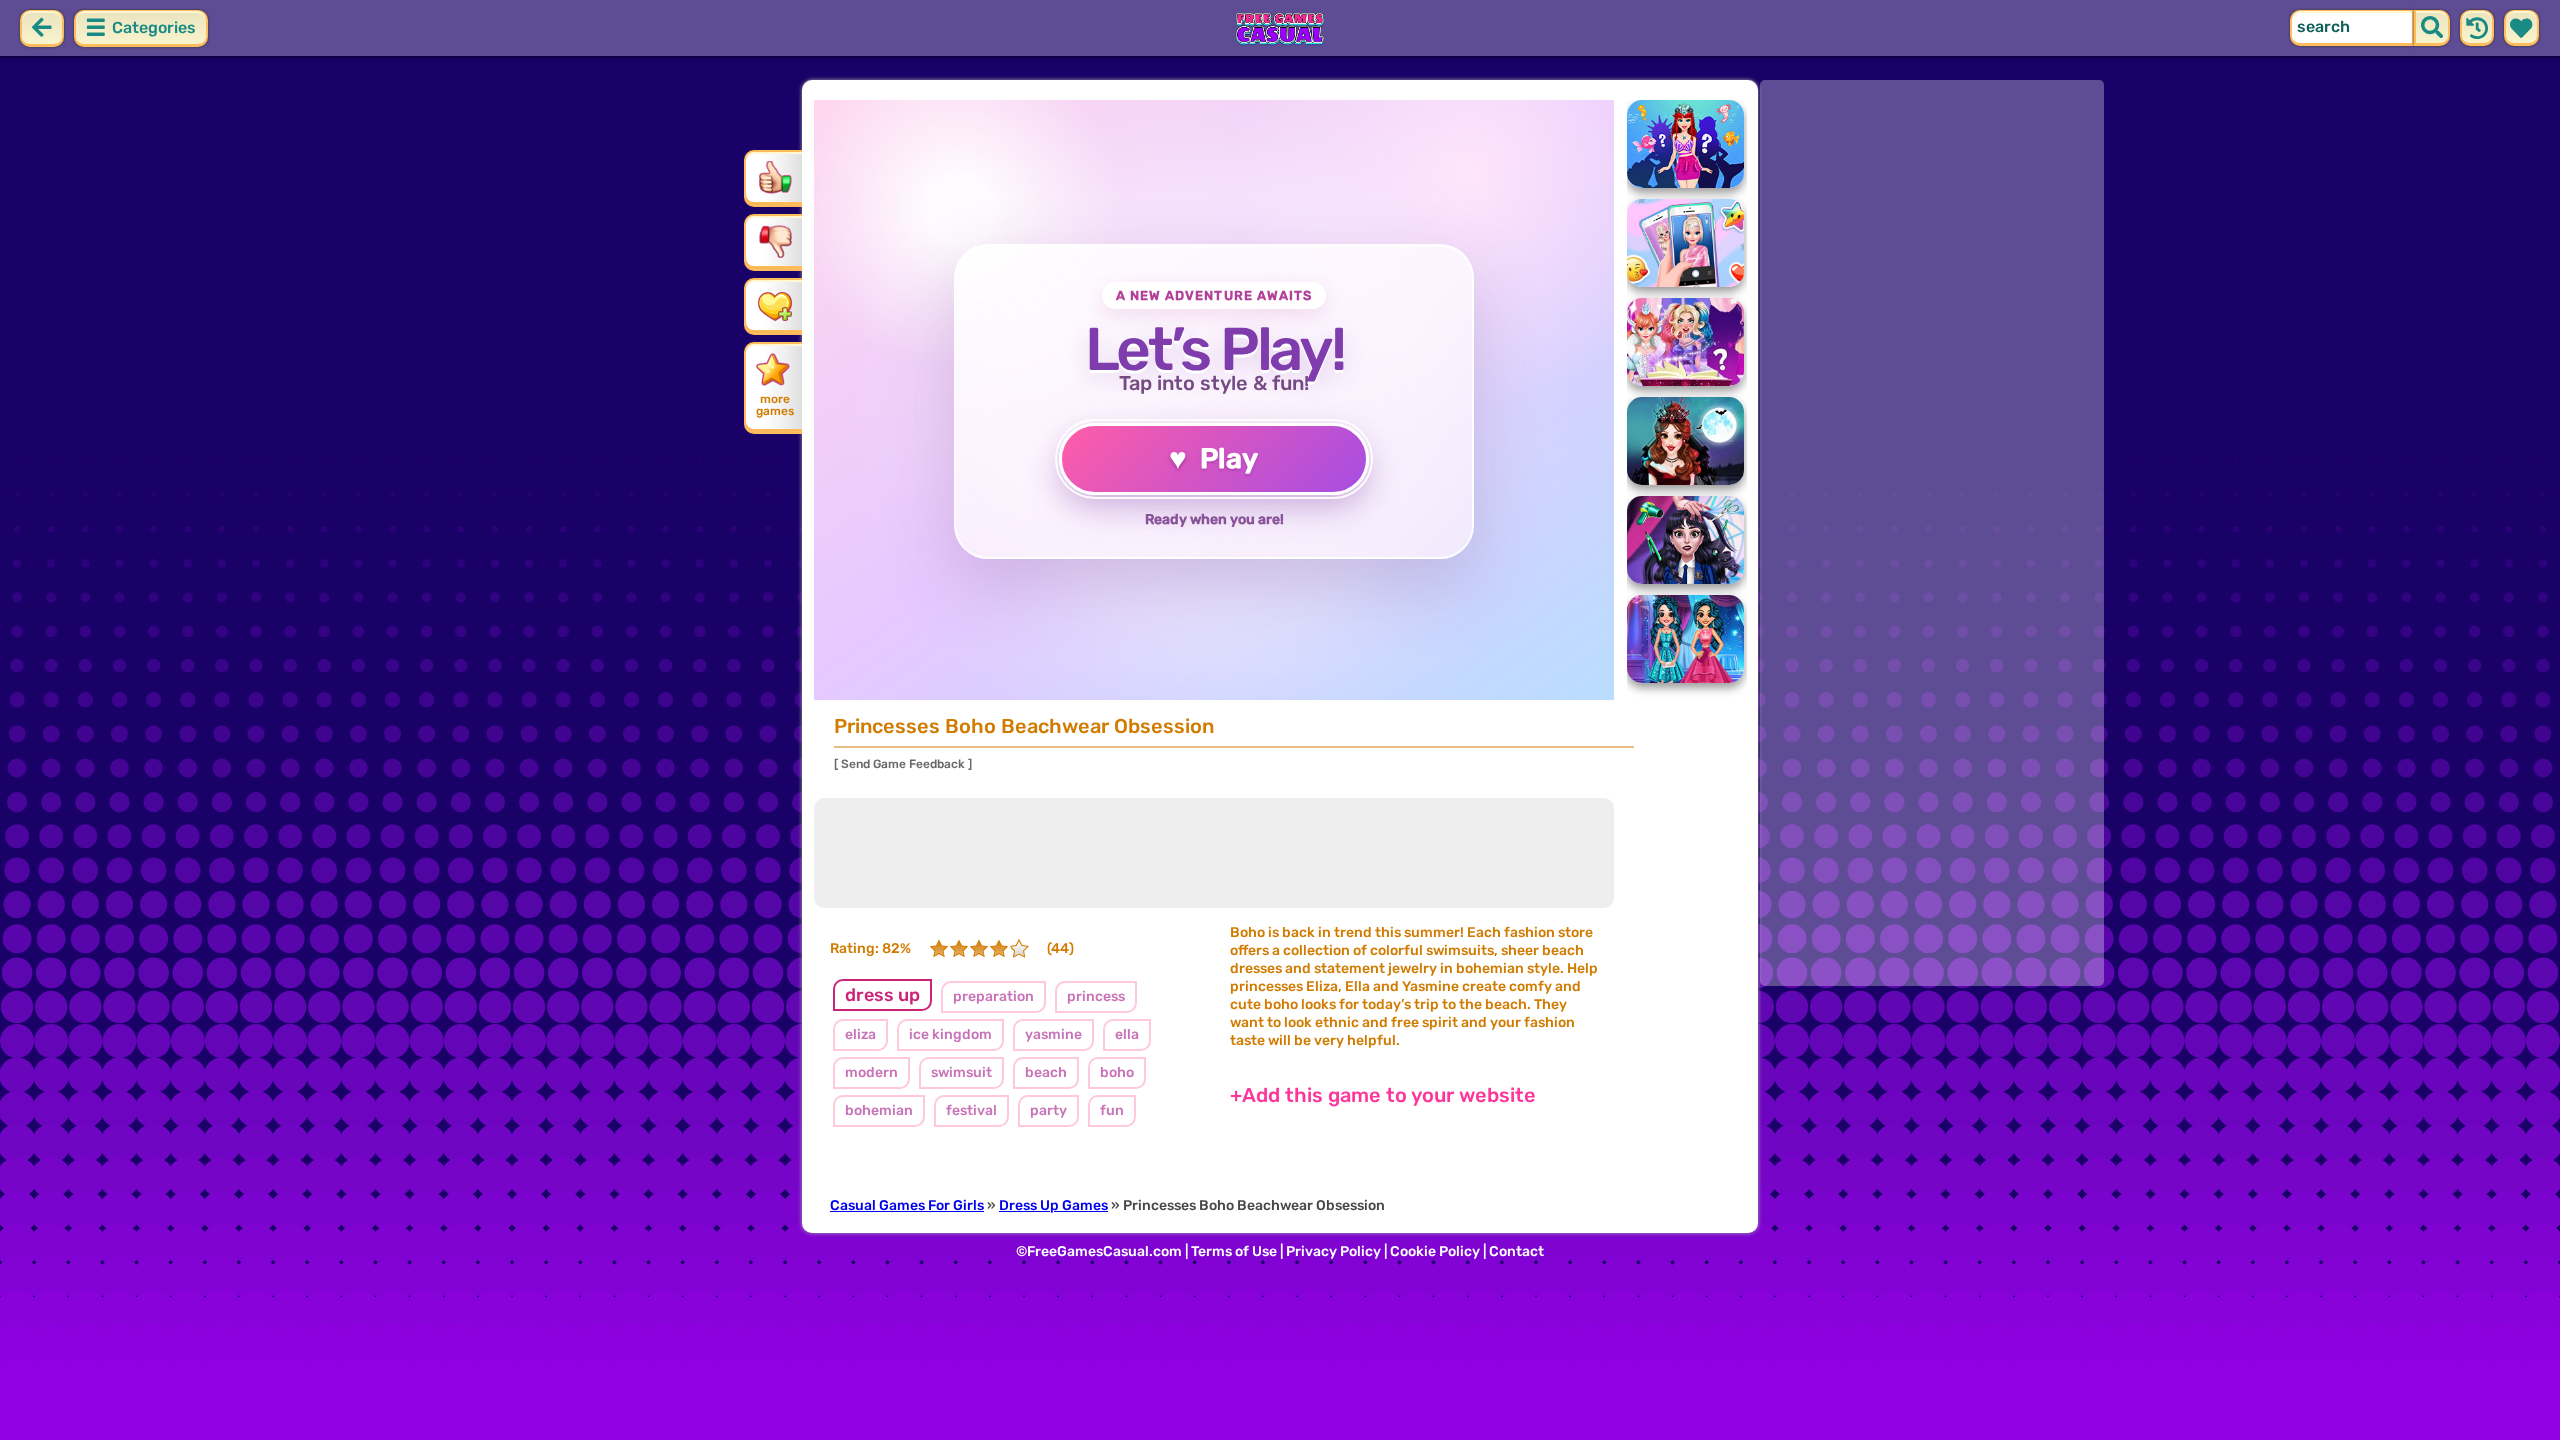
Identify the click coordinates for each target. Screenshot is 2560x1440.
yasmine (1053, 1034)
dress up (882, 995)
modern (871, 1072)
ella (1127, 1034)
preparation (993, 996)
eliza (860, 1034)
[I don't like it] (775, 241)
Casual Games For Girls (907, 1205)
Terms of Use (1234, 1251)
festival (971, 1110)
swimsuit (961, 1072)
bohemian (879, 1110)
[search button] (2432, 28)
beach (1046, 1072)
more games (775, 405)
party (1048, 1110)
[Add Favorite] (775, 305)
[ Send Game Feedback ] (903, 764)
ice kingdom (950, 1034)
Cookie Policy (1435, 1251)
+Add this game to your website (1383, 1095)
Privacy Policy (1333, 1251)
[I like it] (775, 177)
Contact (1516, 1251)
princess (1096, 996)
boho (1117, 1072)
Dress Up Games (1053, 1205)
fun (1112, 1110)
